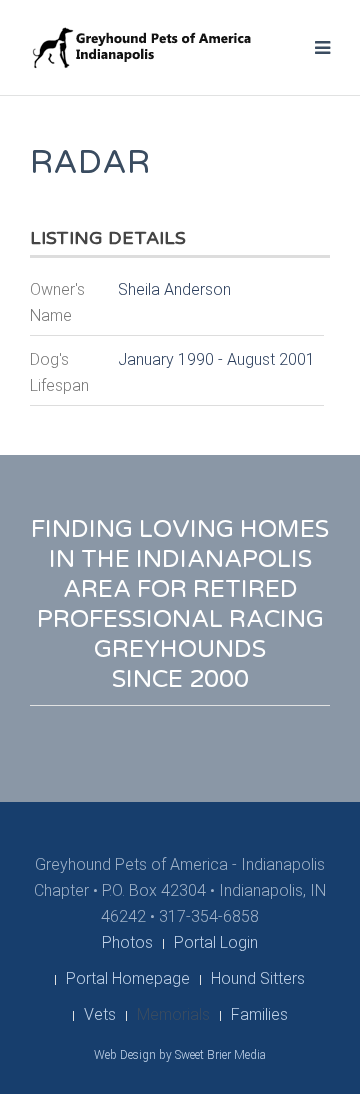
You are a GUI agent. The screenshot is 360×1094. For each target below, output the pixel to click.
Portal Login (216, 942)
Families (259, 1014)
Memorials (173, 1014)
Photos (127, 942)
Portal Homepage (128, 978)
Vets (100, 1014)
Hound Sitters (258, 978)
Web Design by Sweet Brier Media (180, 1055)
